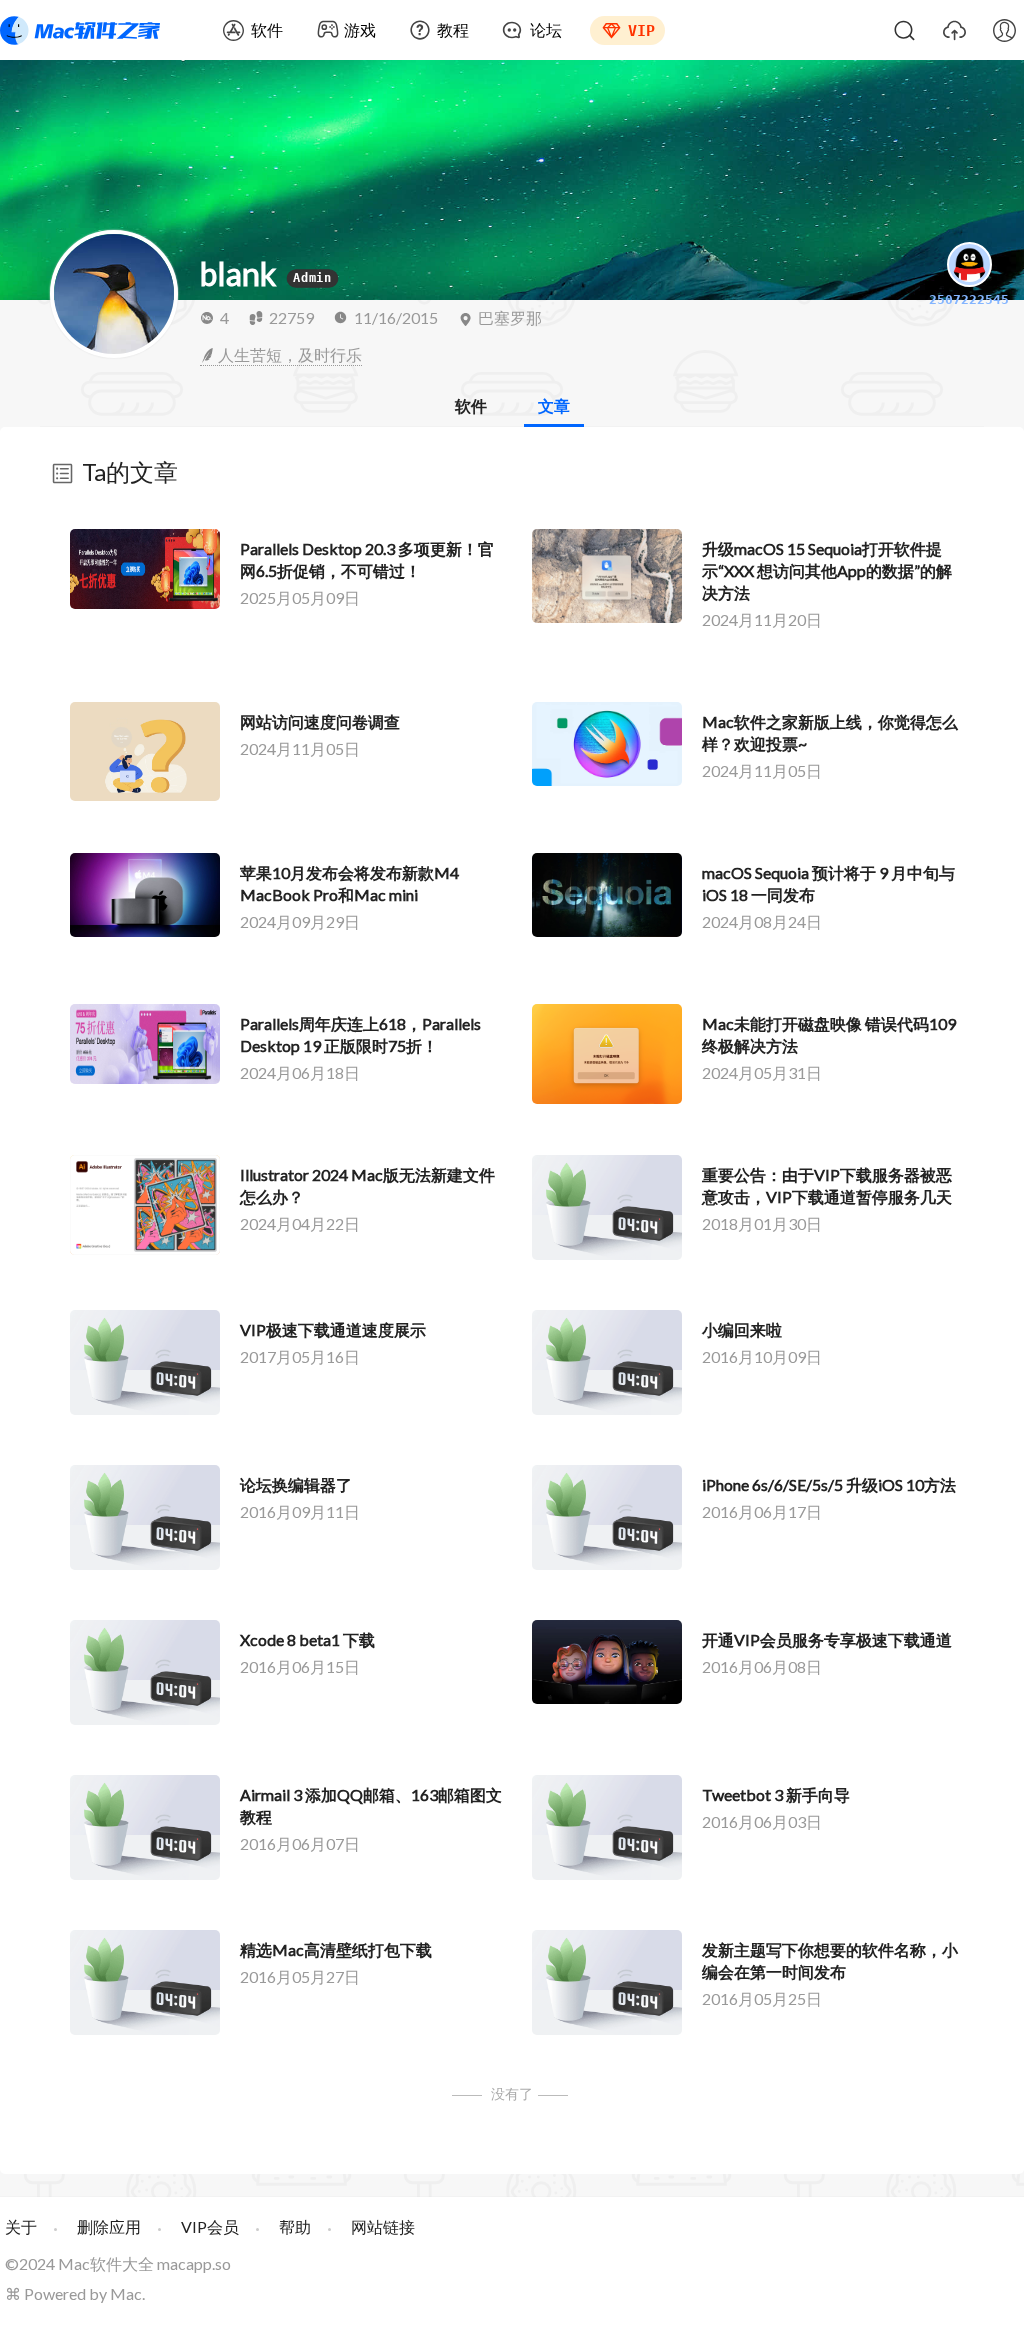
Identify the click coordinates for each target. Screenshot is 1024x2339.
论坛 (546, 29)
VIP (641, 31)
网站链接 (383, 2226)
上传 (954, 30)
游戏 (360, 29)
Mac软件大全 (106, 2263)
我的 (1004, 30)
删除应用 (109, 2226)
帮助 (295, 2226)
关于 (21, 2226)
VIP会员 (210, 2226)
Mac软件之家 (80, 30)
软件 (267, 29)
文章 (554, 405)
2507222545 (969, 299)
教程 (453, 29)
